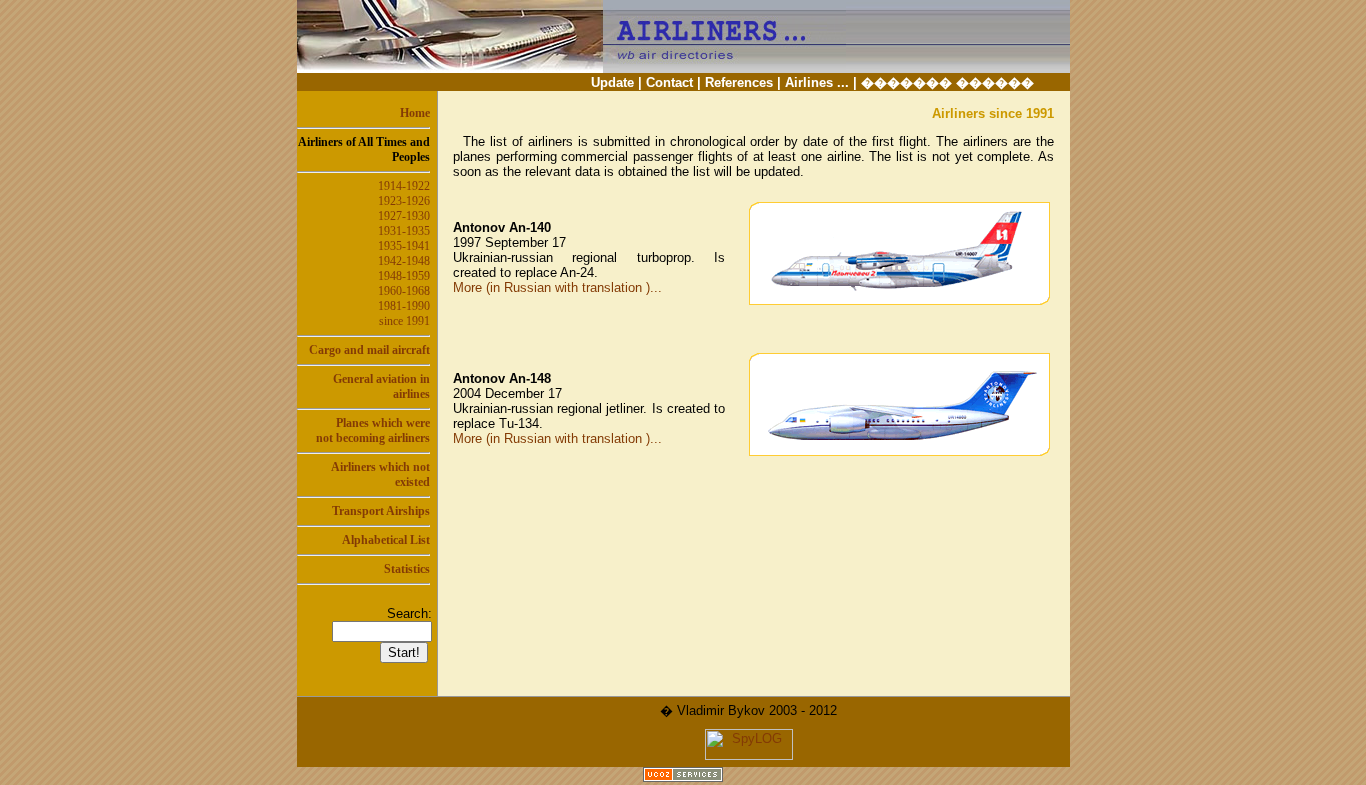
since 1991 (404, 321)
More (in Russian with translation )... (557, 287)
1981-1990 (404, 306)
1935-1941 (404, 246)
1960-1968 (404, 291)
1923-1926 (404, 201)
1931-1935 (404, 231)
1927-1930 (404, 216)
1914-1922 (404, 186)
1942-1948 (404, 261)
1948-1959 (404, 276)
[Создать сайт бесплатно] (683, 776)
